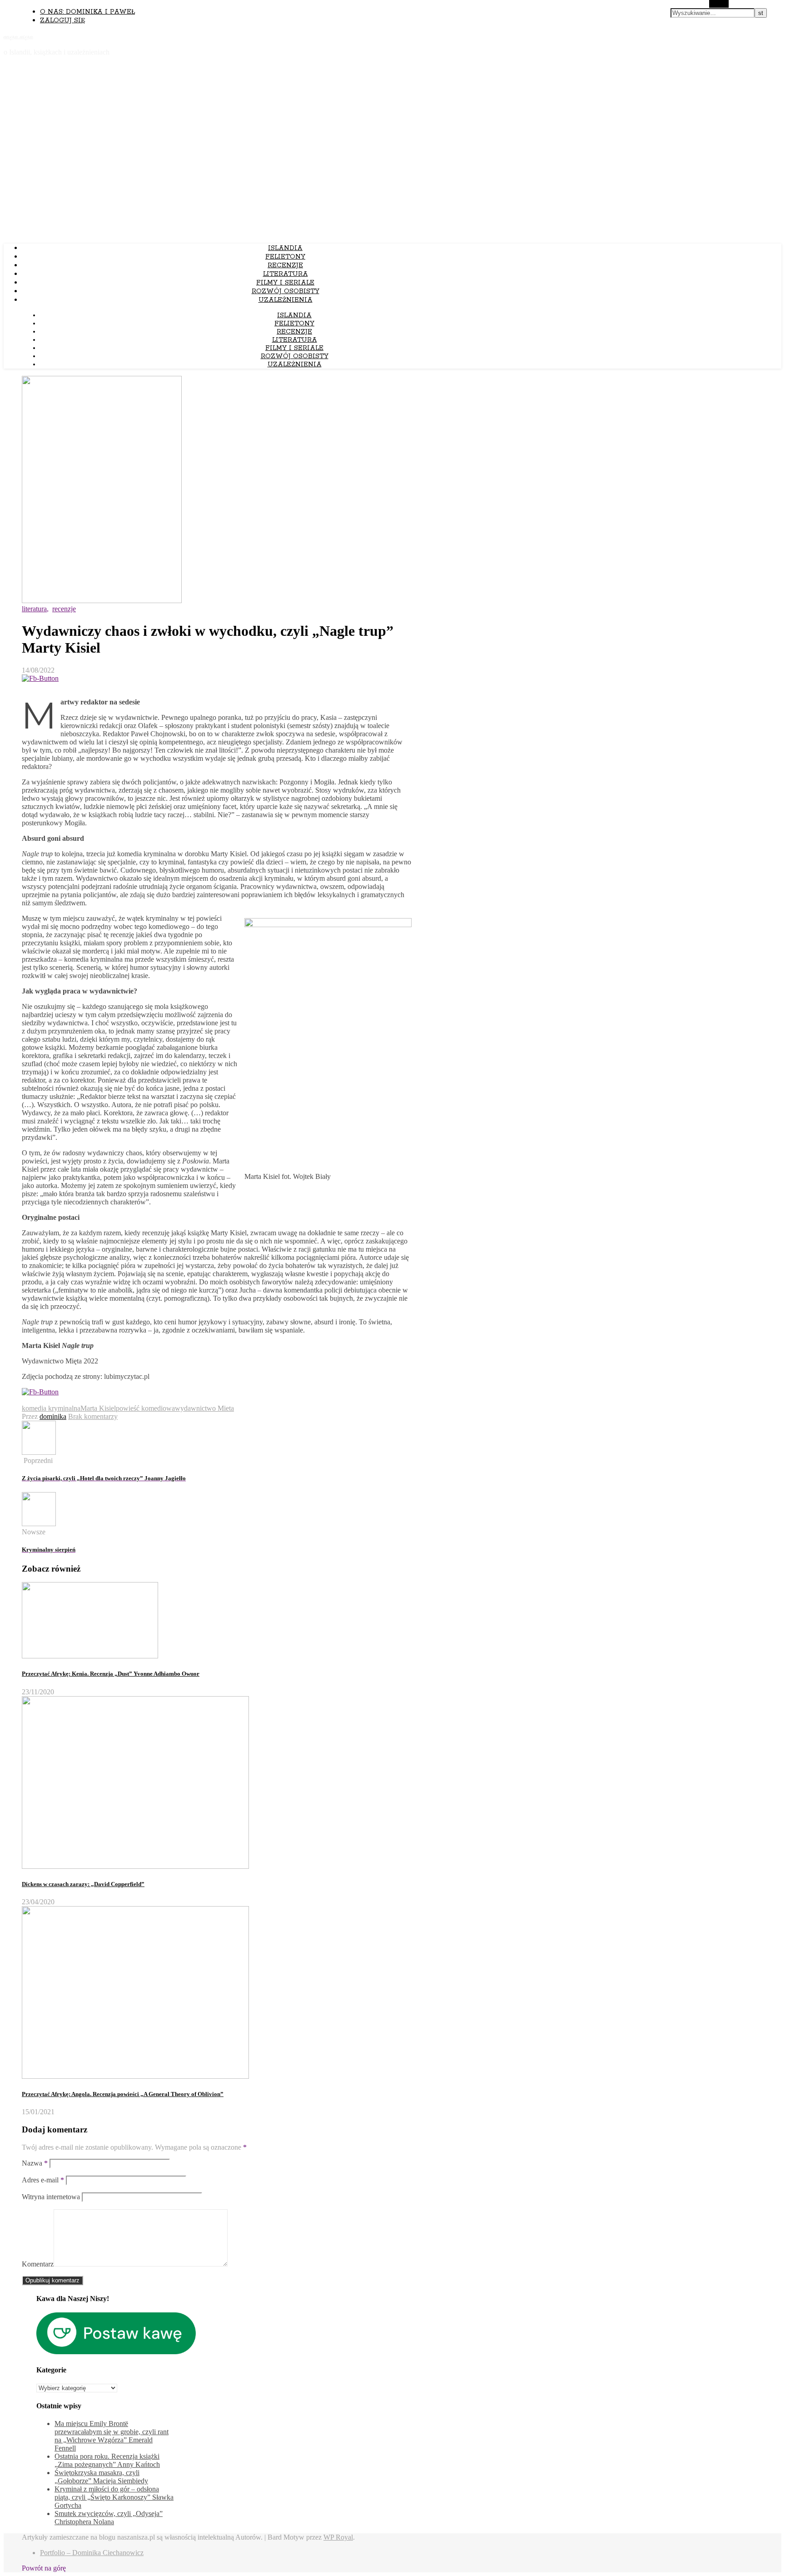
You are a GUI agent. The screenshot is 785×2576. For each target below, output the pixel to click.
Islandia (285, 248)
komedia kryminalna (51, 1408)
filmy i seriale (285, 283)
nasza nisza (18, 36)
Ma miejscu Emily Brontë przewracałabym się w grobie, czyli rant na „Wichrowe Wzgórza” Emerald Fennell (112, 2436)
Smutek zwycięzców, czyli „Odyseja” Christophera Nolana (109, 2518)
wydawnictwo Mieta (204, 1408)
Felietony (285, 257)
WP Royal (338, 2537)
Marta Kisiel (98, 1408)
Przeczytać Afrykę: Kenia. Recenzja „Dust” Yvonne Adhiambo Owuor (111, 1674)
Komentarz (38, 2264)
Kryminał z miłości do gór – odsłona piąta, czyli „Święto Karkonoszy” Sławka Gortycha (114, 2497)
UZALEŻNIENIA (286, 300)
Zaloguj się (62, 20)
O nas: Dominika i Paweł (87, 12)
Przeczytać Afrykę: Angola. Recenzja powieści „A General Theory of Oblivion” (123, 2094)
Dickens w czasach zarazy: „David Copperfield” (83, 1884)
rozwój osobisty (286, 291)
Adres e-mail (43, 2180)
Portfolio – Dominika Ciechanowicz (92, 2553)
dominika (53, 1416)
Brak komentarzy (93, 1416)
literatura (286, 274)
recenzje (285, 265)
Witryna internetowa (51, 2197)
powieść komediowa (145, 1408)
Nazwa (35, 2163)
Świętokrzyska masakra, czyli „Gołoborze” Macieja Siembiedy (101, 2477)
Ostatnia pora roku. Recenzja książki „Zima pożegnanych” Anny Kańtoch (107, 2460)
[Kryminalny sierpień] (39, 1524)
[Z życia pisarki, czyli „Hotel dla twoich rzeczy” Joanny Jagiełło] (39, 1452)
